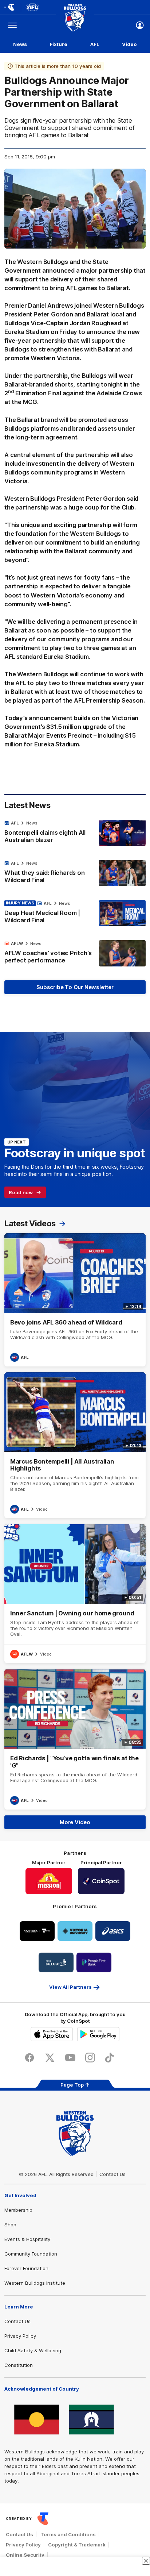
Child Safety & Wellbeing (33, 2350)
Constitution (19, 2365)
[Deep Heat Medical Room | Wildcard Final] (75, 914)
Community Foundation (31, 2254)
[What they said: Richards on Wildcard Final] (75, 873)
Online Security (25, 2555)
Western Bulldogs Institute (35, 2283)
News (20, 44)
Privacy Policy (20, 2336)
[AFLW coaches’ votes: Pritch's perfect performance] (75, 954)
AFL (95, 44)
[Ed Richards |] (75, 1739)
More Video (75, 1822)
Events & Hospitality (27, 2239)
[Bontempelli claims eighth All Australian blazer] (75, 833)
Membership (18, 2210)
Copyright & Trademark (77, 2545)
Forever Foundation (26, 2268)
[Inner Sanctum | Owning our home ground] (75, 1594)
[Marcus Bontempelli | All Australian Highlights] (75, 1445)
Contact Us (112, 2174)
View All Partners (70, 1987)
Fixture (59, 44)
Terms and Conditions (68, 2534)
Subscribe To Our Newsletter (75, 987)
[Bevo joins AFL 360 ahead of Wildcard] (75, 1300)
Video (129, 44)
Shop (10, 2225)
